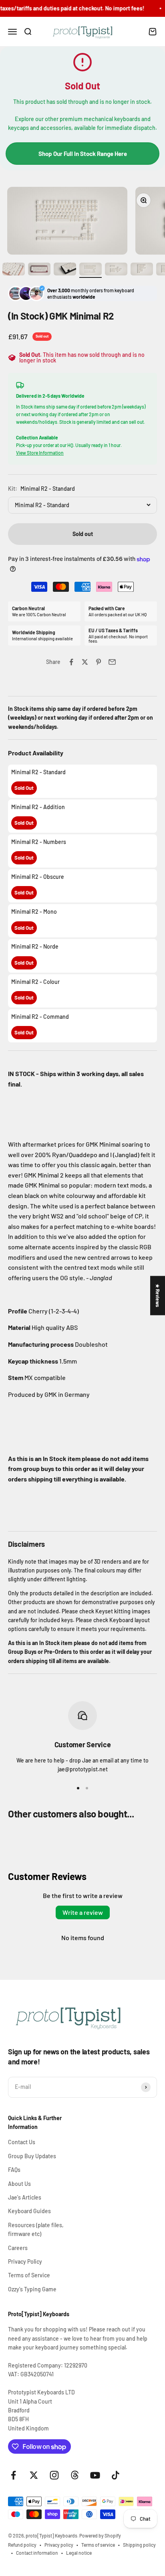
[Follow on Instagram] (54, 2475)
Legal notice (79, 2553)
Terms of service (98, 2545)
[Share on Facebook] (71, 662)
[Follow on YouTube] (95, 2475)
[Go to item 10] (65, 270)
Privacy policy (59, 2545)
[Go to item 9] (39, 270)
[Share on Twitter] (85, 662)
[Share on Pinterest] (99, 662)
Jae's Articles (25, 2197)
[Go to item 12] (116, 270)
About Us (19, 2184)
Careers (18, 2248)
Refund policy (22, 2545)
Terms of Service (29, 2275)
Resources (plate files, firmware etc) (36, 2229)
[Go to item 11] (91, 270)
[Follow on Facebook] (13, 2475)
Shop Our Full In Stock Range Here (83, 154)
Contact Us (22, 2142)
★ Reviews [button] (158, 1295)
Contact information (37, 2553)
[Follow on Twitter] (34, 2475)
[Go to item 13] (142, 270)
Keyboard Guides (29, 2211)
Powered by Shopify (100, 2536)
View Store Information (40, 453)
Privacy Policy (25, 2261)
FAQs (14, 2170)
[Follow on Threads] (75, 2475)
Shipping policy (139, 2545)
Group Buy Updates (32, 2156)
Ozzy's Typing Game (32, 2289)
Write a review (83, 1912)
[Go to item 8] (14, 270)
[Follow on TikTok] (116, 2475)
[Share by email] (112, 662)
